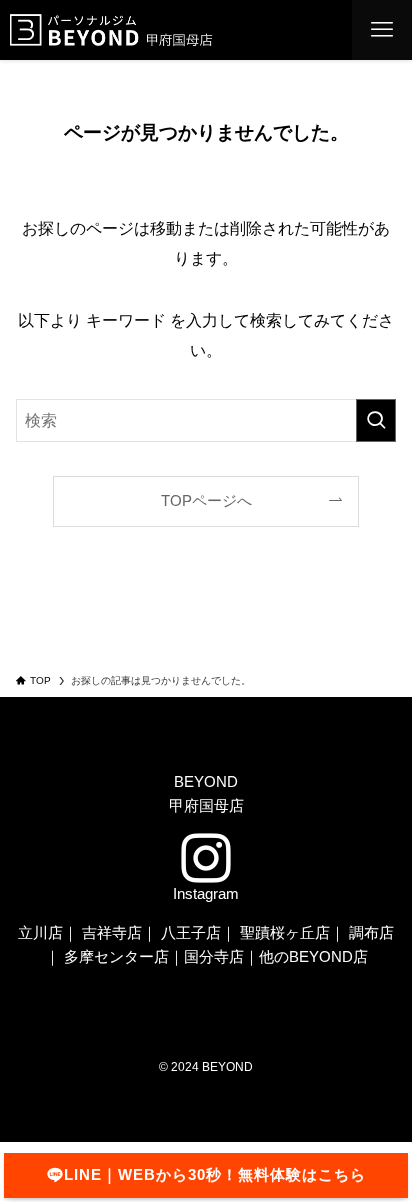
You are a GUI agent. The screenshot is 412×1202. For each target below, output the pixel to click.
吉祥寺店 (112, 933)
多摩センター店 (116, 957)
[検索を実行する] (376, 420)
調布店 (371, 933)
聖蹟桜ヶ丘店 (285, 933)
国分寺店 (214, 957)
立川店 (40, 933)
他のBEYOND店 (313, 957)
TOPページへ (206, 501)
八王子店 (191, 933)
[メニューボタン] (382, 30)
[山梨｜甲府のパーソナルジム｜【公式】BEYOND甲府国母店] (127, 30)
